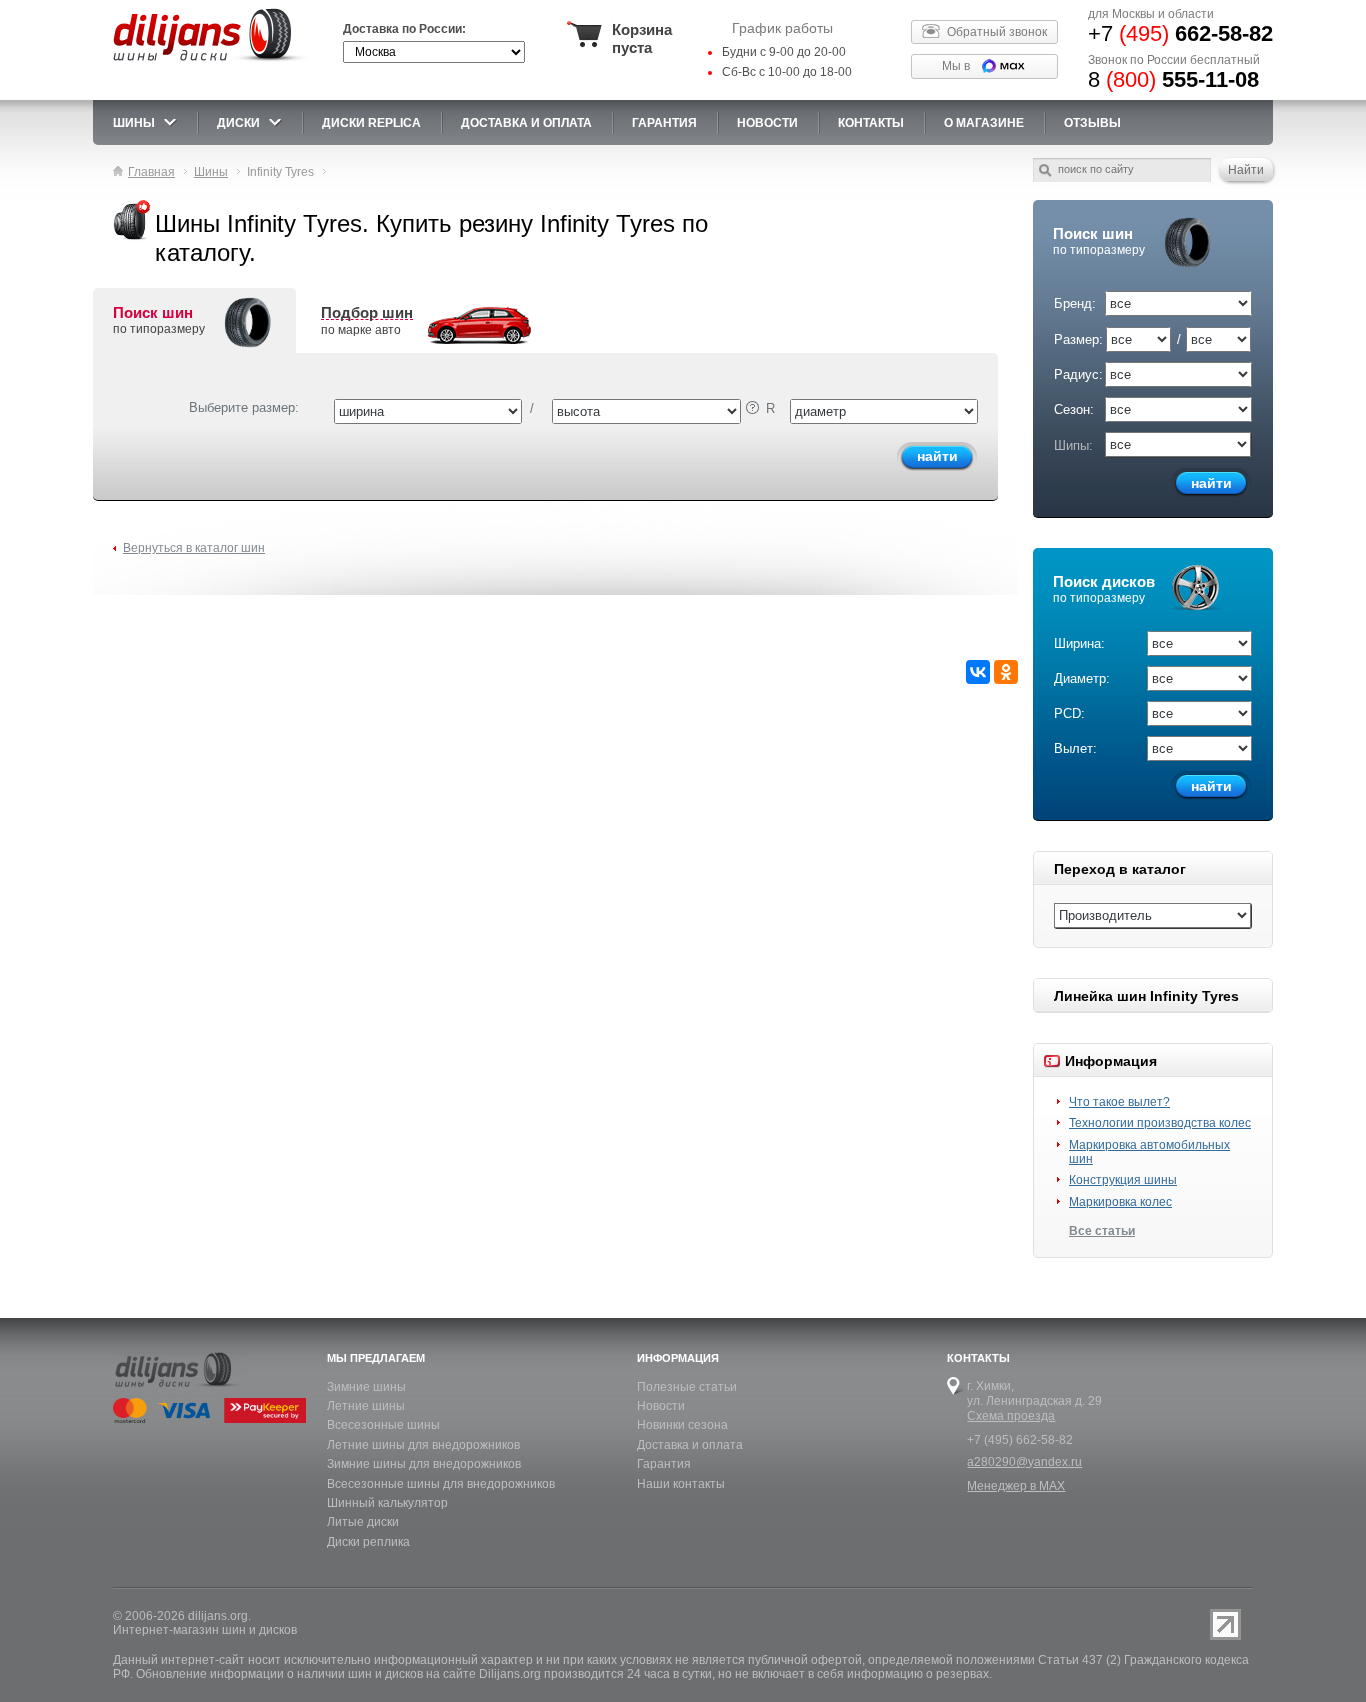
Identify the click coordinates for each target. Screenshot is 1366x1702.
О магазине (984, 123)
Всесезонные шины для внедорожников (441, 1484)
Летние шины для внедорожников (423, 1445)
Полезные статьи (687, 1387)
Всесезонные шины (383, 1425)
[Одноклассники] (1006, 672)
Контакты (871, 123)
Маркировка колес (1120, 1202)
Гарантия (664, 123)
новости (767, 123)
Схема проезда (1011, 1416)
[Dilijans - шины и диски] (212, 62)
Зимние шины (366, 1387)
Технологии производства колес (1160, 1123)
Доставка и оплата (690, 1445)
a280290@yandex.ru (1024, 1462)
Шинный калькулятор (387, 1503)
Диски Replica (371, 123)
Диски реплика (368, 1542)
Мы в (956, 66)
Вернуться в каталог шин (194, 548)
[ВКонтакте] (978, 672)
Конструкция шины (1123, 1180)
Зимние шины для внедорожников (424, 1464)
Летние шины (366, 1406)
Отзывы (1092, 123)
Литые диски (363, 1522)
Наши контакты (681, 1484)
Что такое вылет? (1119, 1102)
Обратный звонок (997, 32)
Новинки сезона (682, 1425)
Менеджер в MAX (1016, 1486)
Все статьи (1102, 1231)
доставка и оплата (526, 123)
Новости (661, 1406)
